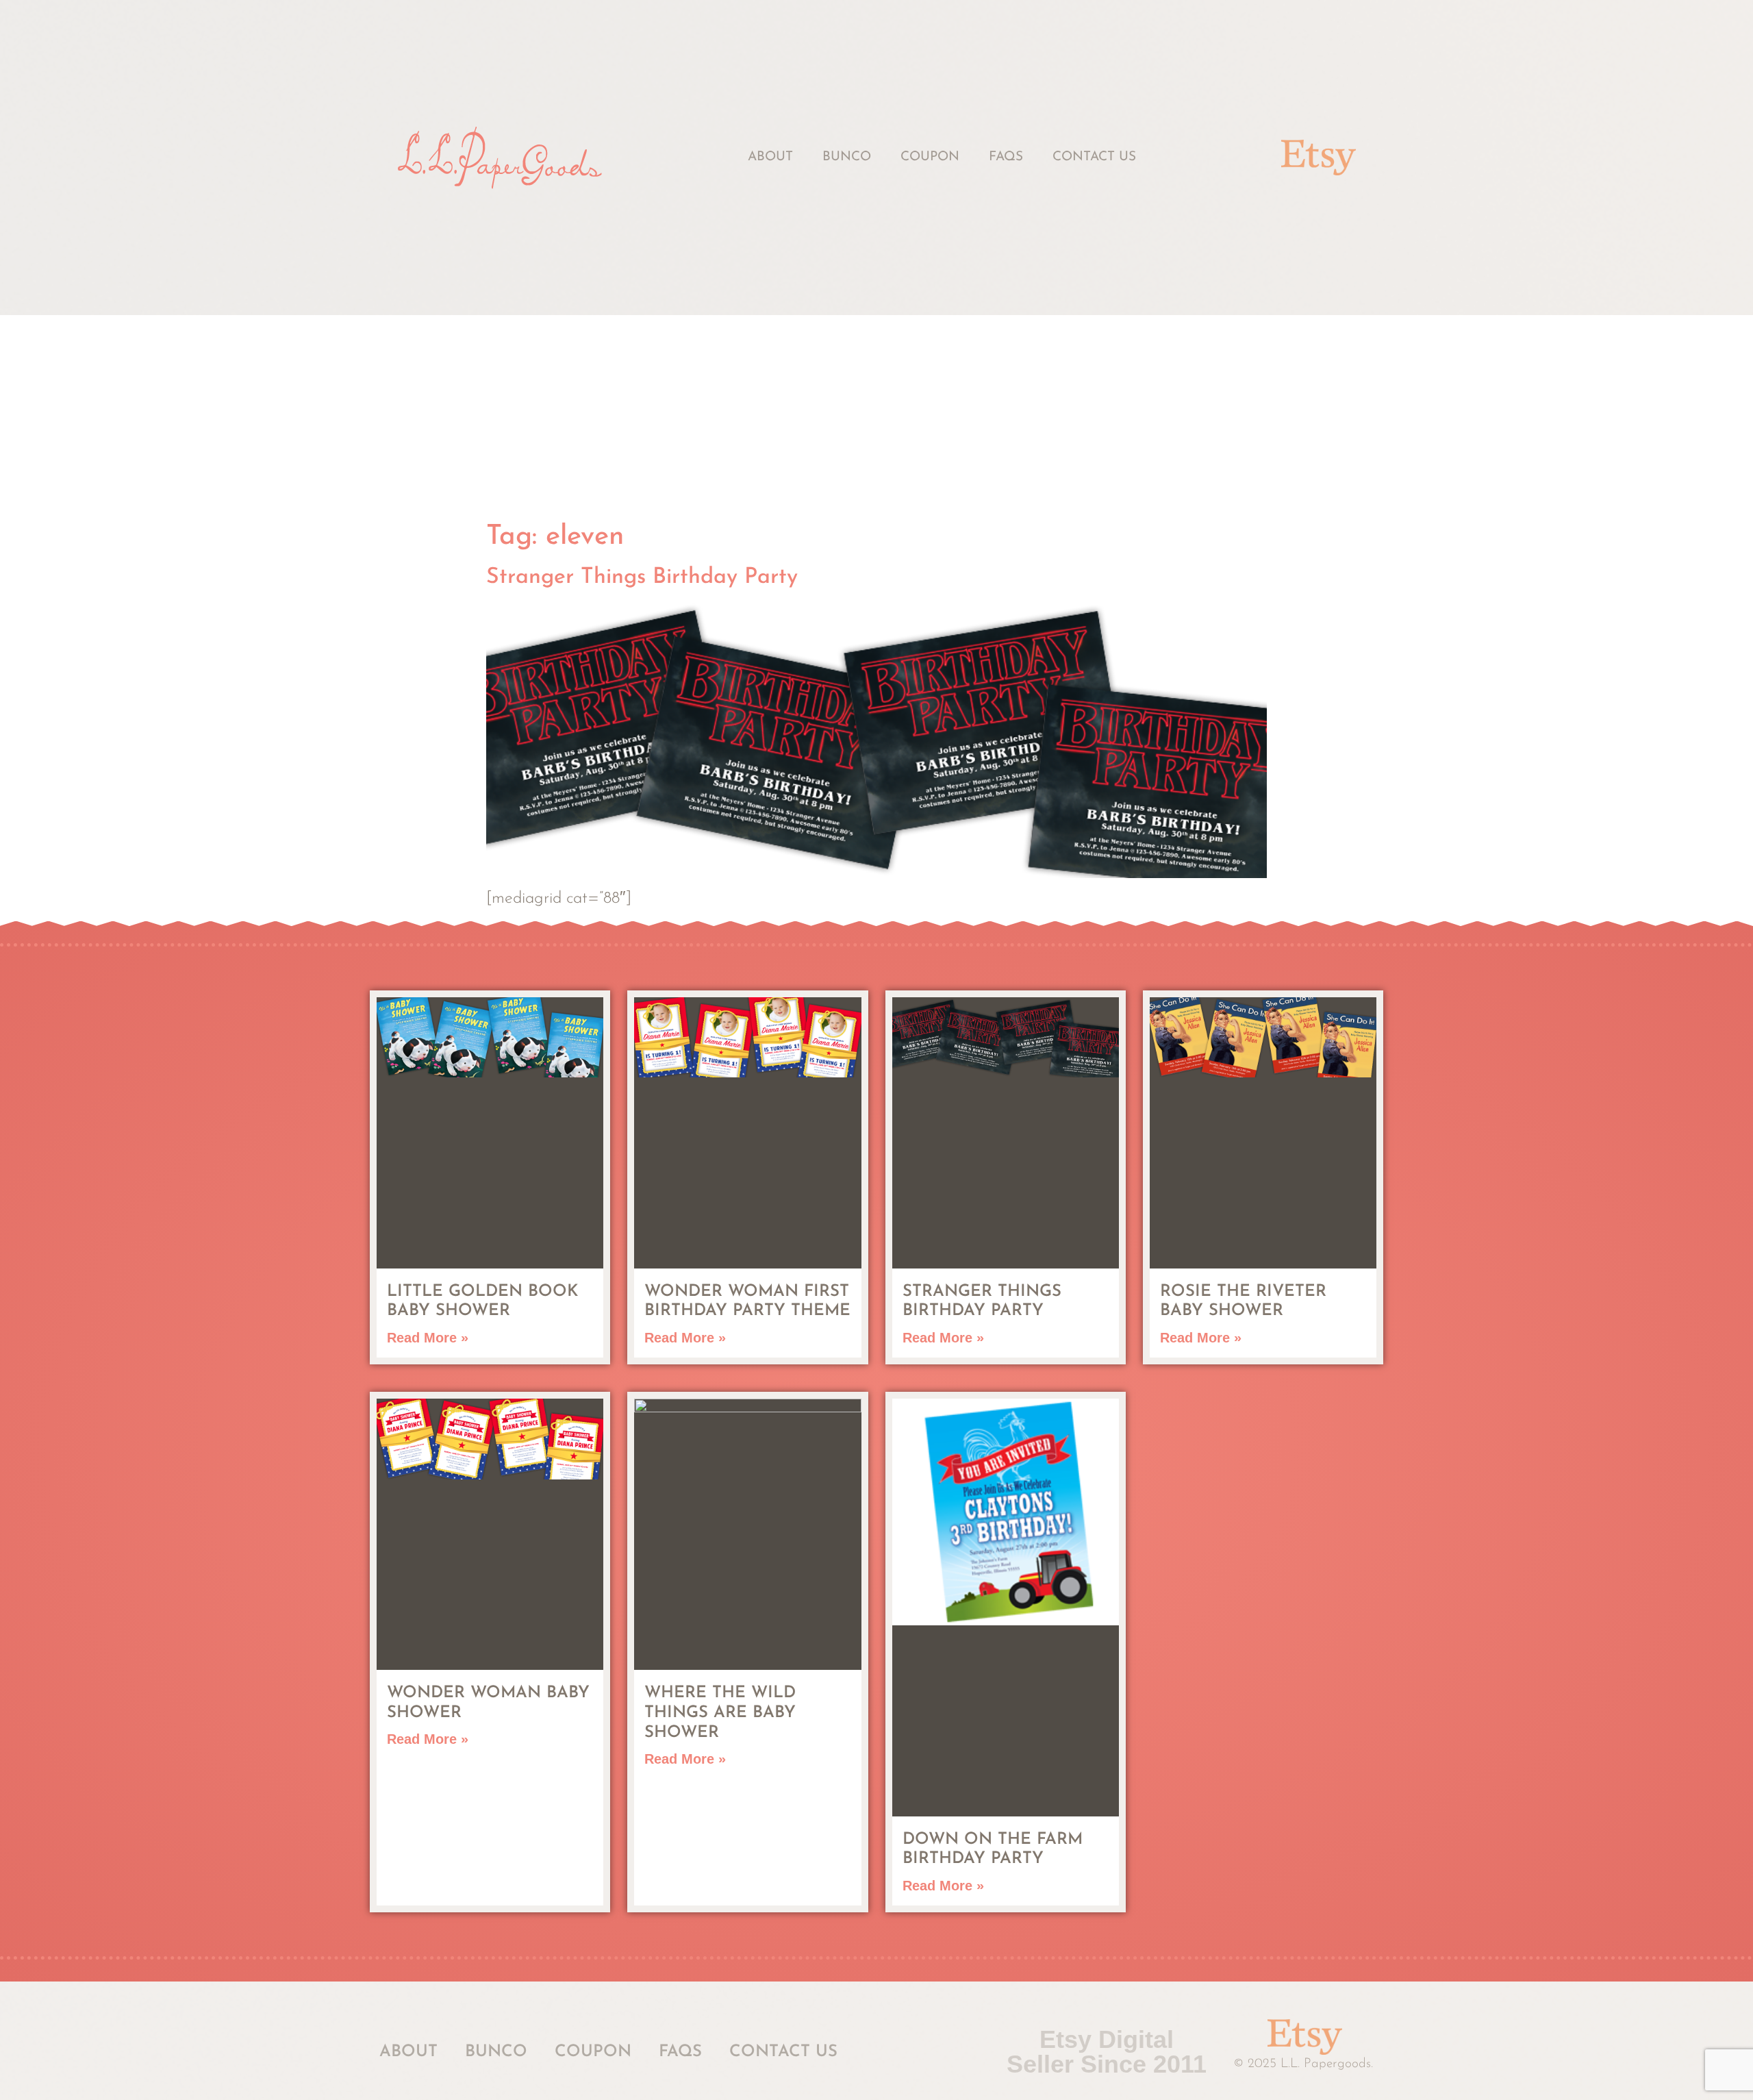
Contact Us (1094, 157)
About (770, 157)
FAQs (1006, 157)
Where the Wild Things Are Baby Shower (720, 1713)
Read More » (428, 1338)
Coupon (930, 157)
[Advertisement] (876, 418)
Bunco (847, 157)
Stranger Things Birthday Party (642, 577)
